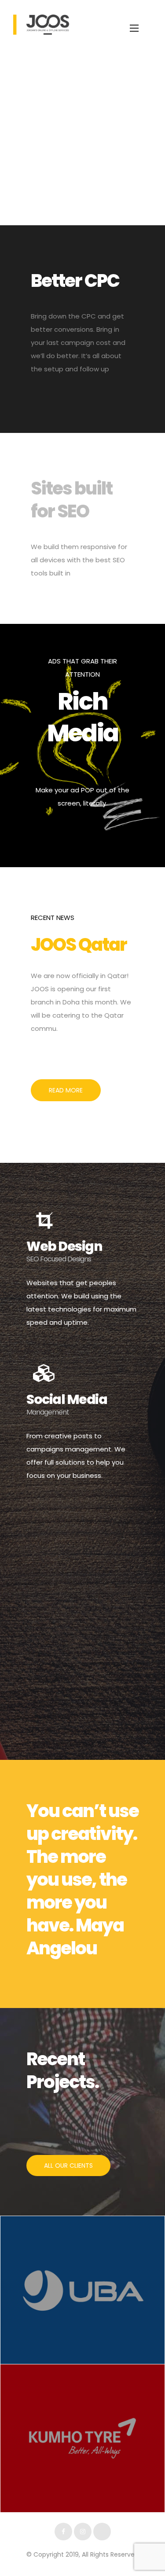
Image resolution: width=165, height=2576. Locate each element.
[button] (68, 2166)
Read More (66, 1090)
